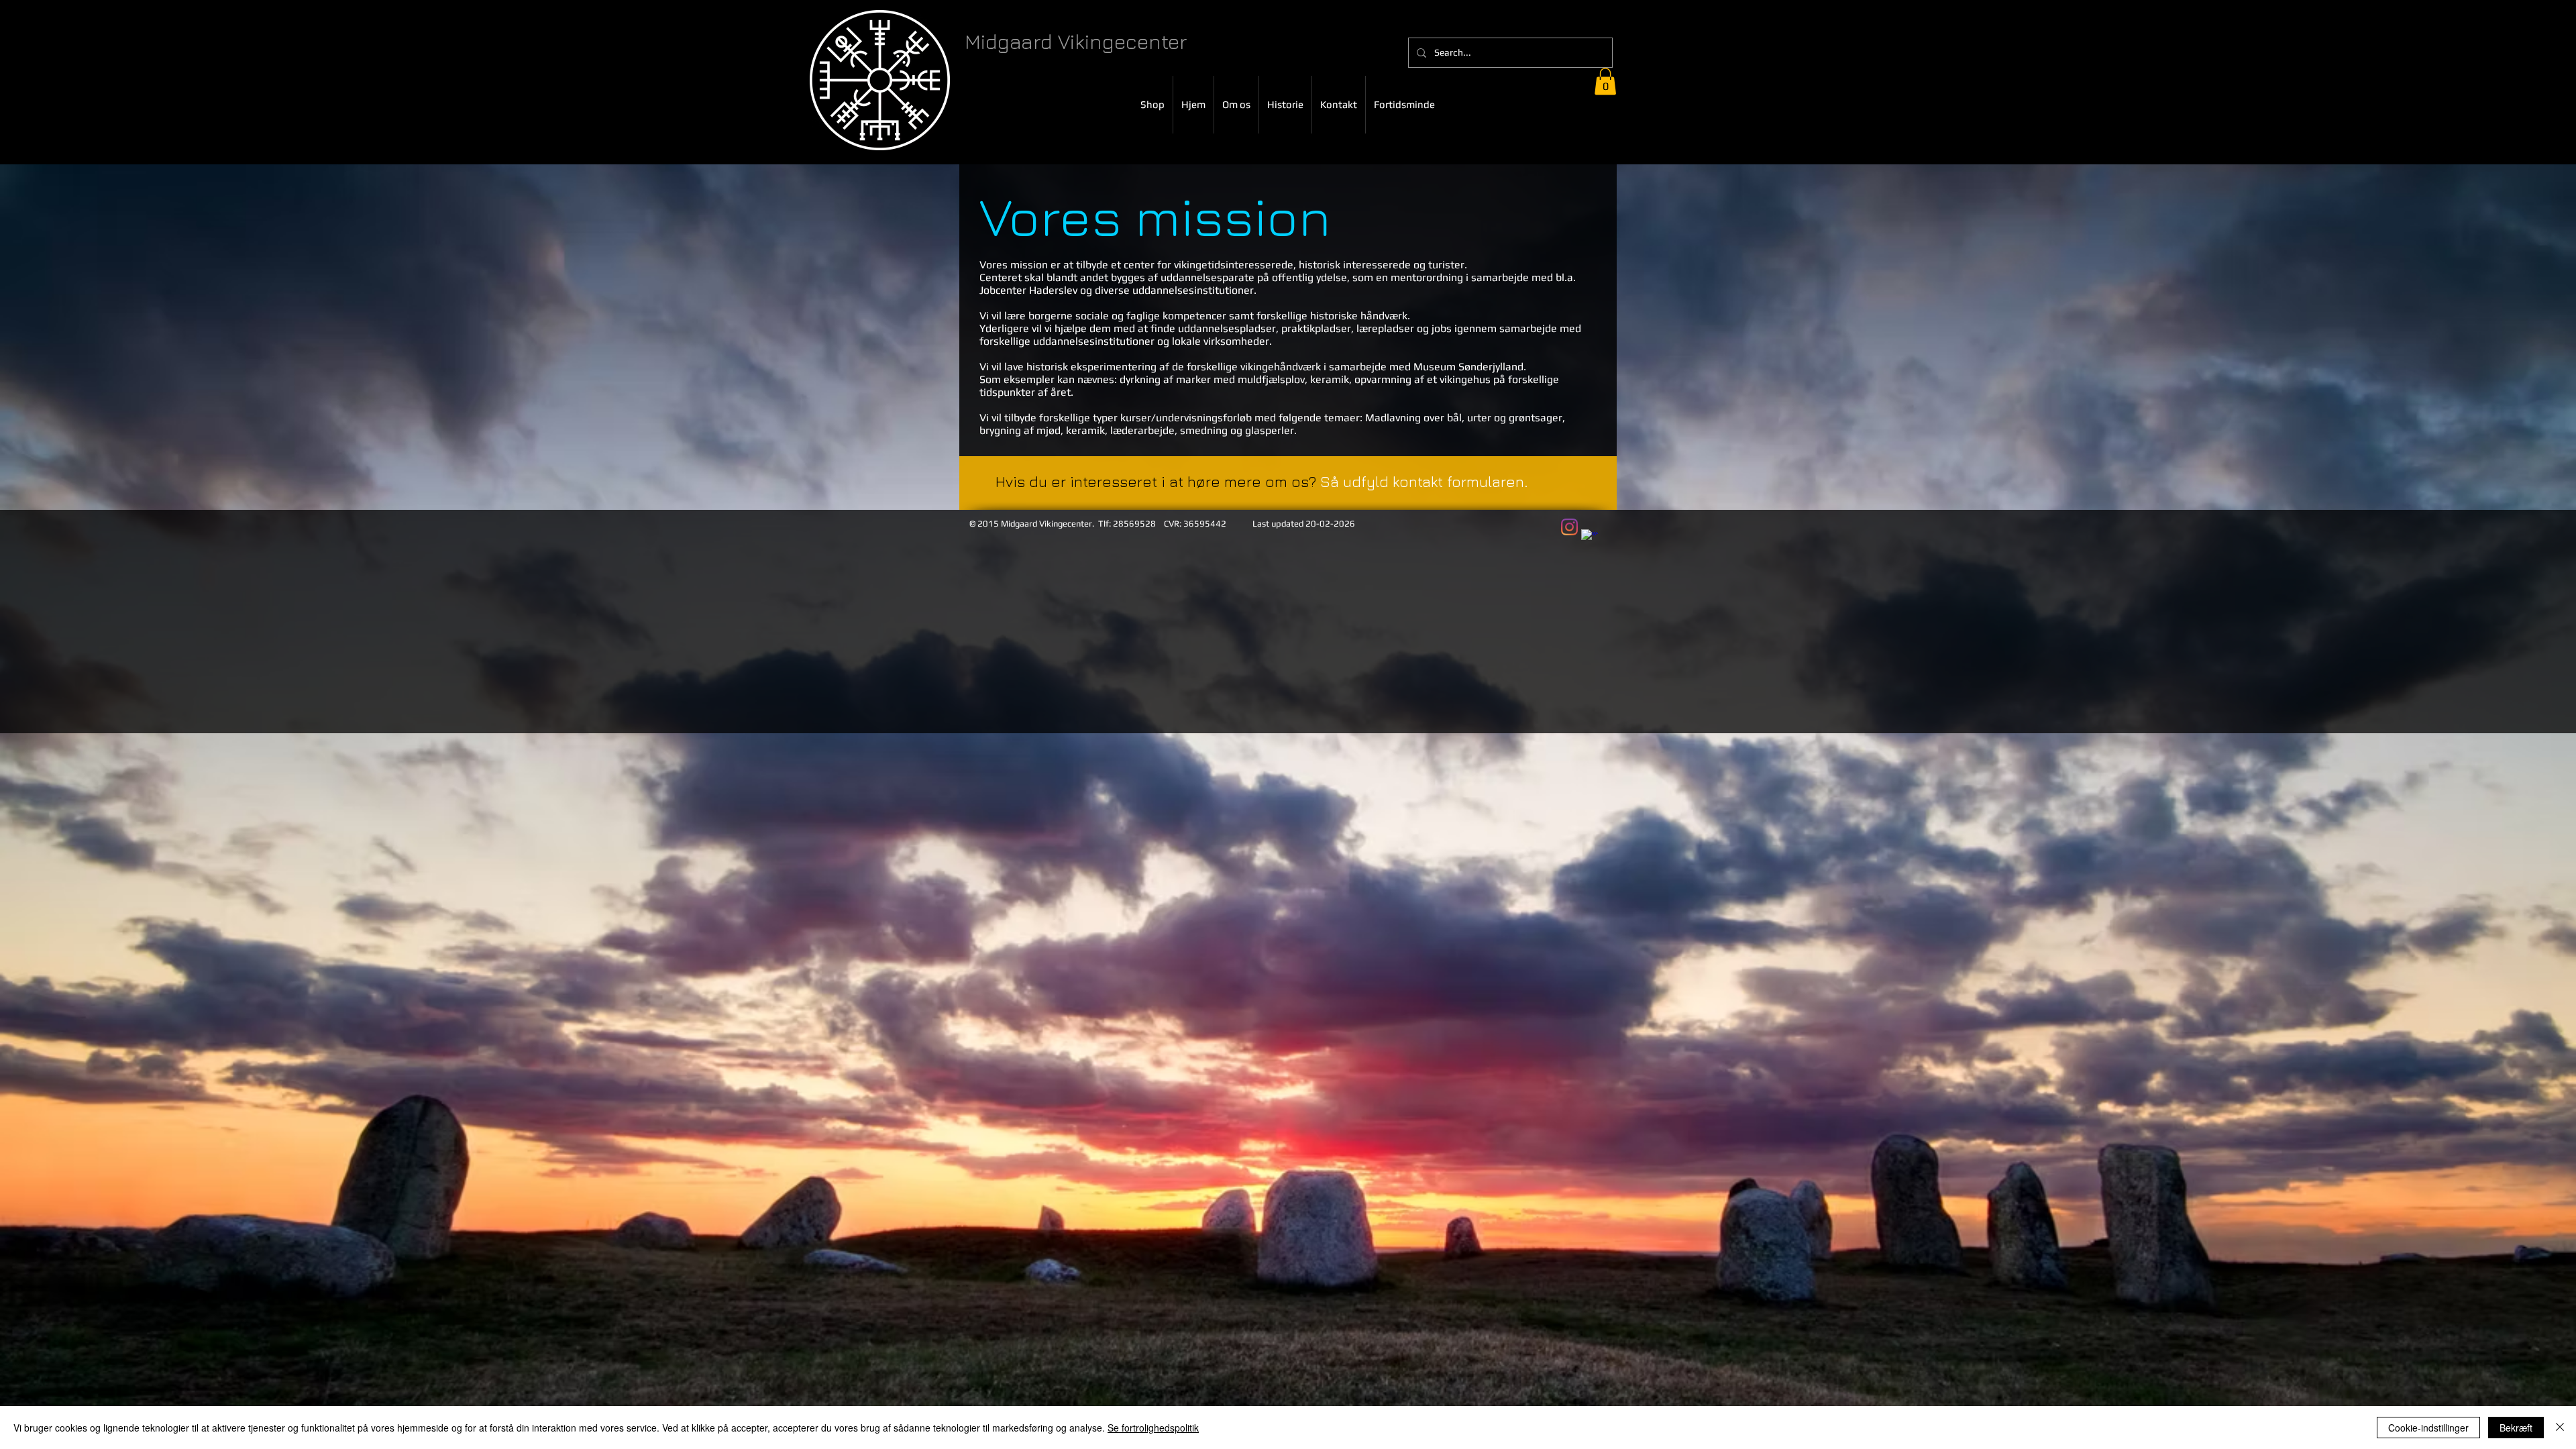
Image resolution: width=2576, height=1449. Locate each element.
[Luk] (2560, 1428)
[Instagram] (1569, 527)
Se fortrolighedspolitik (1153, 1428)
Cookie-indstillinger (2428, 1428)
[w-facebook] (1590, 538)
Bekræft (2516, 1428)
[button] (1605, 82)
